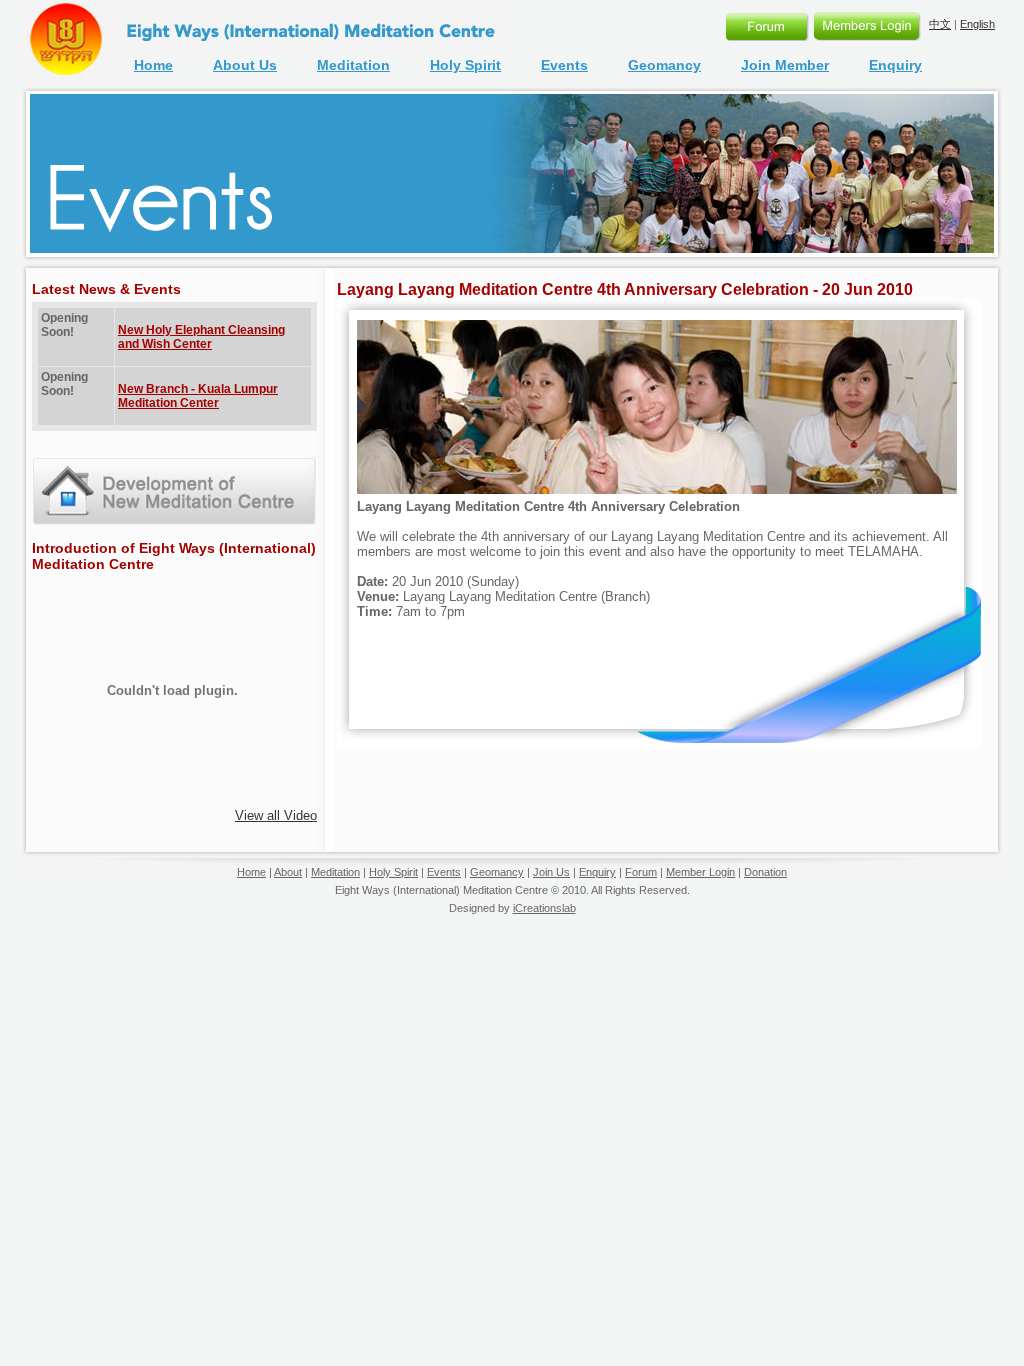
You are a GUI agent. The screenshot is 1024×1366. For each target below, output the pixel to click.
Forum (641, 872)
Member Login (700, 872)
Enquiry (895, 65)
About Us (245, 65)
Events (564, 65)
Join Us (551, 872)
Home (153, 65)
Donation (765, 872)
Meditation (353, 65)
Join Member (785, 65)
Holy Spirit (465, 65)
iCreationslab (544, 908)
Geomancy (664, 65)
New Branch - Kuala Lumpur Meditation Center (198, 396)
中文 (940, 24)
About (288, 872)
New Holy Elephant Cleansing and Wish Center (201, 337)
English (977, 24)
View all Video (276, 815)
